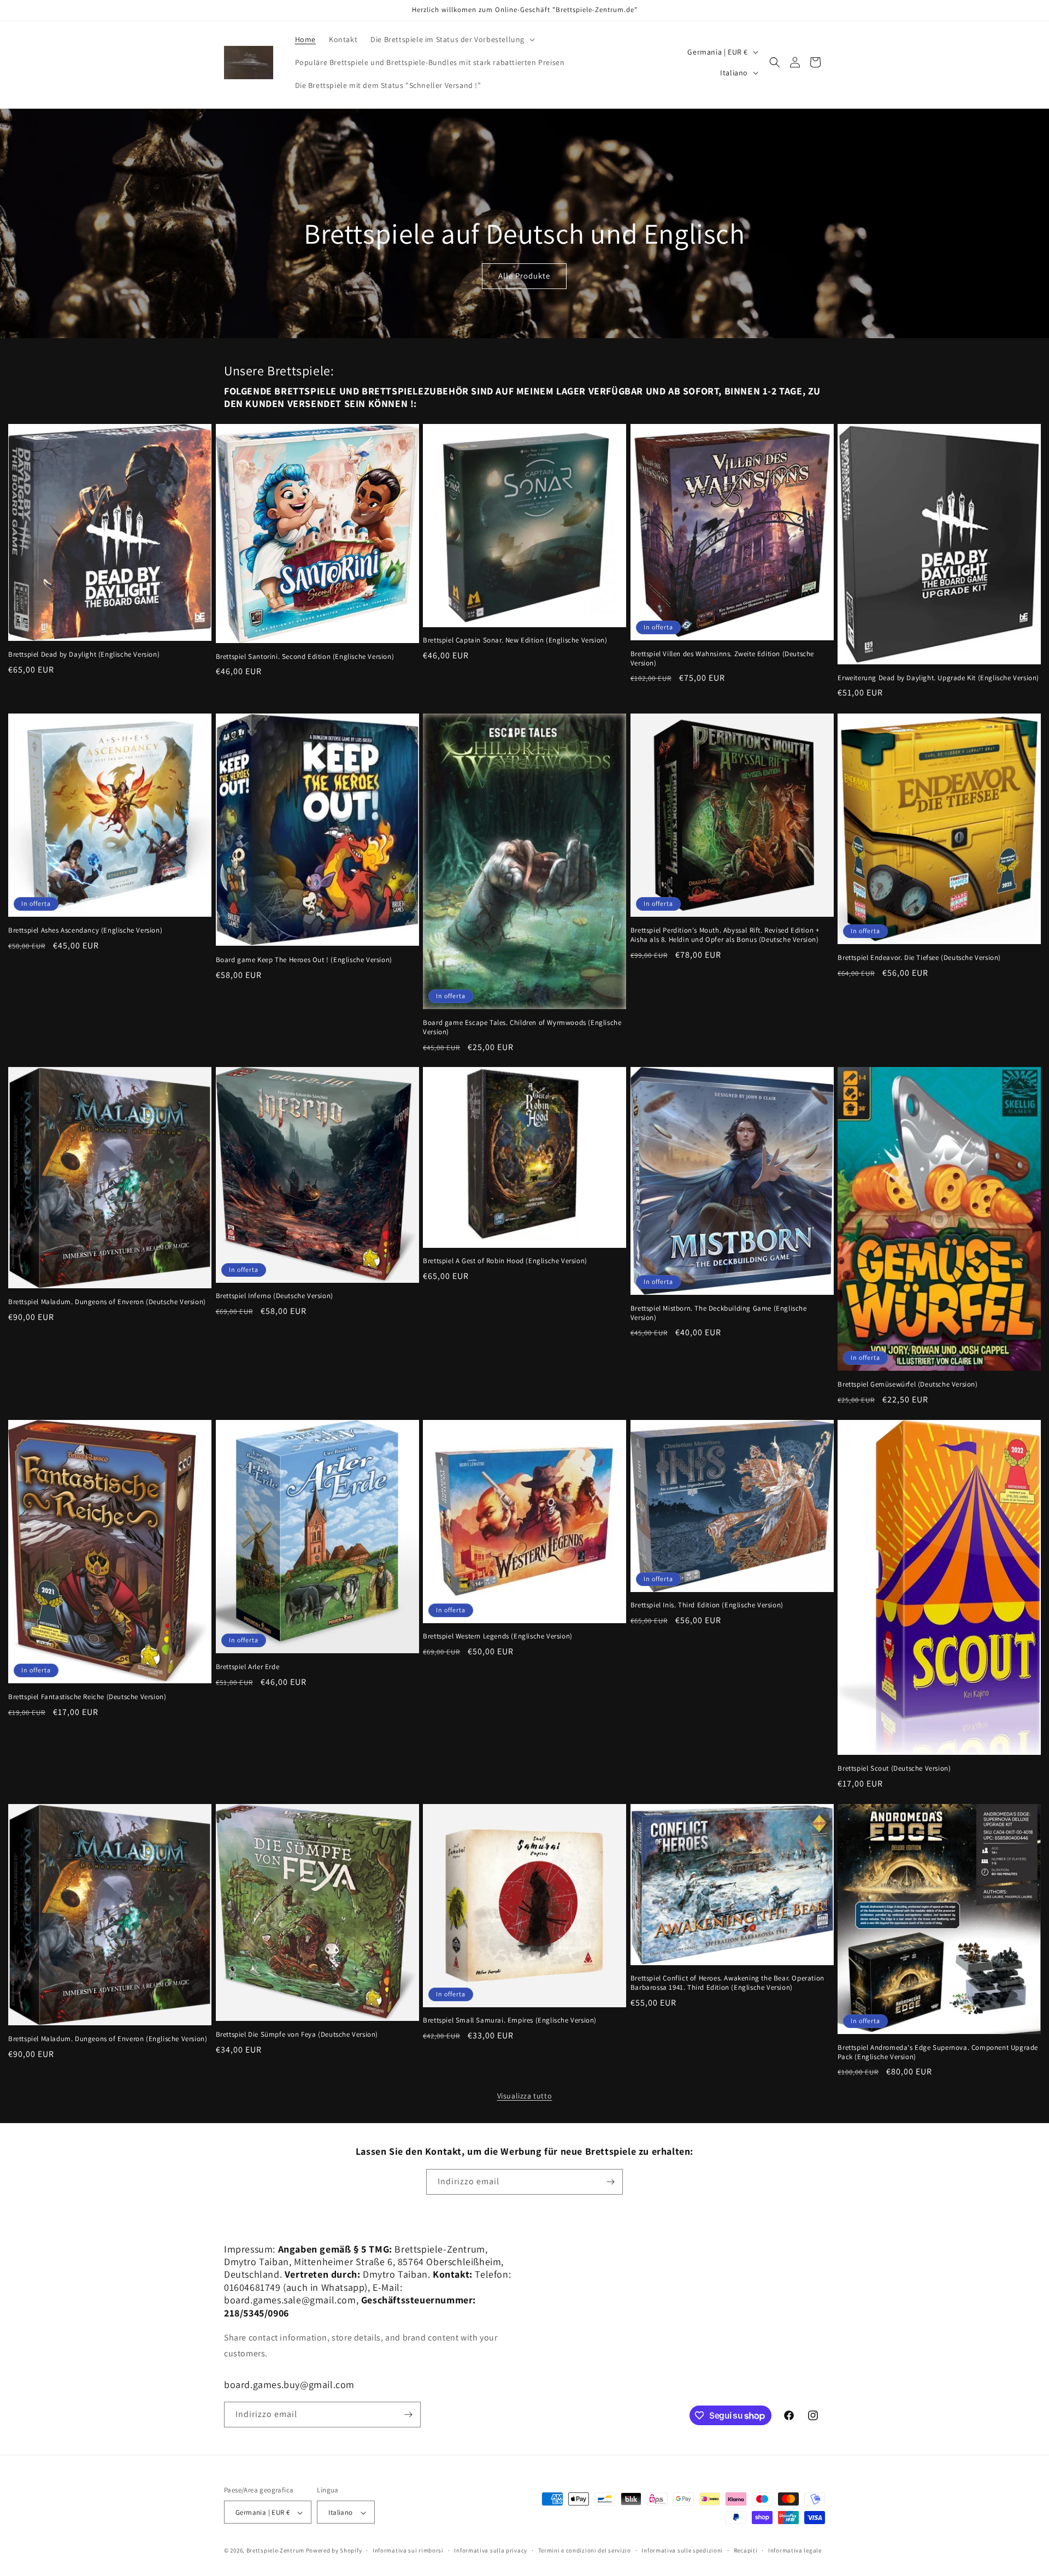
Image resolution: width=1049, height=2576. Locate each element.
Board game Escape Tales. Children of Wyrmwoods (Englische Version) (522, 1027)
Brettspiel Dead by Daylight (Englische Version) (84, 655)
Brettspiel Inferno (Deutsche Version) (275, 1296)
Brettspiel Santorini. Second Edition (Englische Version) (305, 657)
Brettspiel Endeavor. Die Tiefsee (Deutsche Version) (919, 957)
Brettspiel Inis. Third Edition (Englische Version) (707, 1606)
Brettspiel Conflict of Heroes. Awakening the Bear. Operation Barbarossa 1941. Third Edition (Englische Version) (727, 1983)
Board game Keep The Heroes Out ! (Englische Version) (304, 959)
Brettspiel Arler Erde (248, 1667)
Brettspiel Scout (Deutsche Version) (894, 1769)
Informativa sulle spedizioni (682, 2550)
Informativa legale (795, 2550)
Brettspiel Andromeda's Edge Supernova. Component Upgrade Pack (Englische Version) (938, 2052)
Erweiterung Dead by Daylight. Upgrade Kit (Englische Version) (938, 678)
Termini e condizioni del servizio (585, 2550)
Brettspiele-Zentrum (275, 2551)
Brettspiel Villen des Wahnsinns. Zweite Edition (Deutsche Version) (722, 659)
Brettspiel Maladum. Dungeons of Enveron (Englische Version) (108, 2039)
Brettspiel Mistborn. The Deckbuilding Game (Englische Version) (719, 1313)
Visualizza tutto (525, 2096)
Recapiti (746, 2550)
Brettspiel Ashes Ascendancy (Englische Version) (85, 930)
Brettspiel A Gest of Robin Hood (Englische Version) (505, 1261)
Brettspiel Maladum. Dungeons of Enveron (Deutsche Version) (107, 1302)
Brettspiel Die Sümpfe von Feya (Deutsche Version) (297, 2035)
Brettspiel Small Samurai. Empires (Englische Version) (510, 2020)
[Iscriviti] (610, 2182)
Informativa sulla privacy (491, 2550)
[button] (452, 39)
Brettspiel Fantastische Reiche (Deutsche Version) (87, 1697)
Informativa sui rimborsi (408, 2550)
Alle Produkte (524, 276)
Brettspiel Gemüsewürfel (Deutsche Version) (907, 1384)
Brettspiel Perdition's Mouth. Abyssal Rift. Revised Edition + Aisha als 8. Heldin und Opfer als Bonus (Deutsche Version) (725, 935)
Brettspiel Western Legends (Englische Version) (498, 1636)
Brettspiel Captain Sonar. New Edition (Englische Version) (515, 640)
